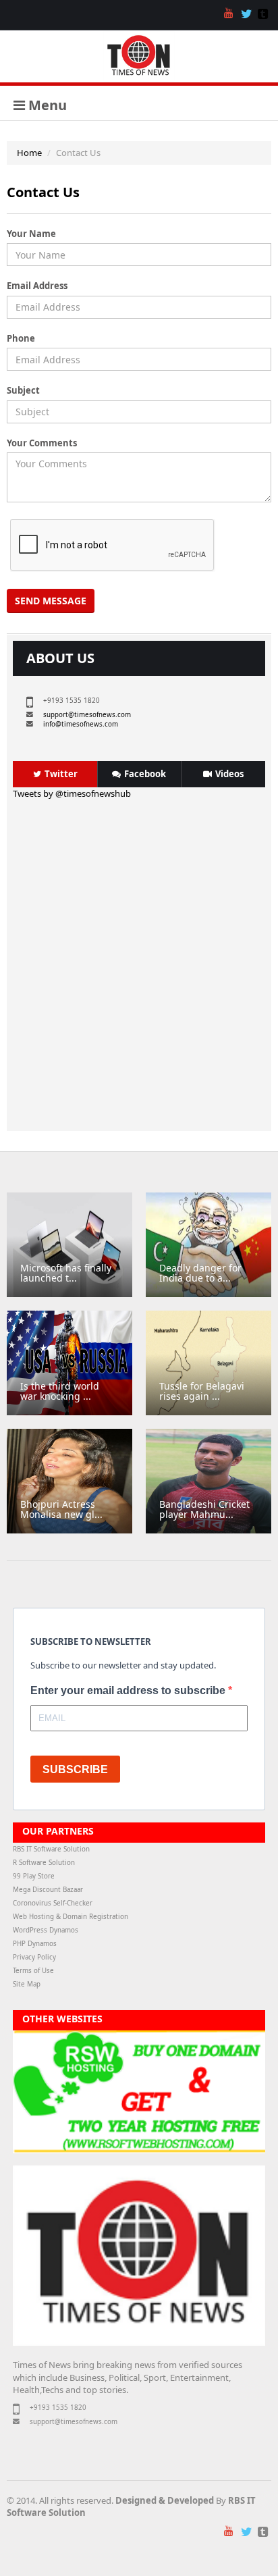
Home (29, 153)
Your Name (31, 234)
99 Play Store (34, 1876)
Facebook (145, 774)
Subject (23, 390)
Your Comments (42, 443)
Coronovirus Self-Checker (53, 1903)
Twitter (61, 774)
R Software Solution (44, 1863)
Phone (21, 338)
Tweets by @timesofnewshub (72, 793)
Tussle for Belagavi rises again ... (202, 1391)
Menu (46, 105)
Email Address (37, 286)
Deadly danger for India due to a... (200, 1273)
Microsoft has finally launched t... (66, 1273)
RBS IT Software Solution (51, 1849)
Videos (229, 774)
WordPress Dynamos (46, 1930)
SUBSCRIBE (75, 1769)
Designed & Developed (165, 2500)
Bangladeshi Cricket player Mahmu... (204, 1509)
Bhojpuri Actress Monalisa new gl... (61, 1509)
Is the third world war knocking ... (60, 1391)
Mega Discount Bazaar (48, 1890)
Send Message (51, 601)
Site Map (27, 1984)
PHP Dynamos (35, 1944)
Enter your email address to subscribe (129, 1690)
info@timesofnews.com (81, 724)
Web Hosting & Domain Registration (71, 1917)
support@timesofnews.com (87, 715)
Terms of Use (33, 1971)
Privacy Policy (34, 1957)
